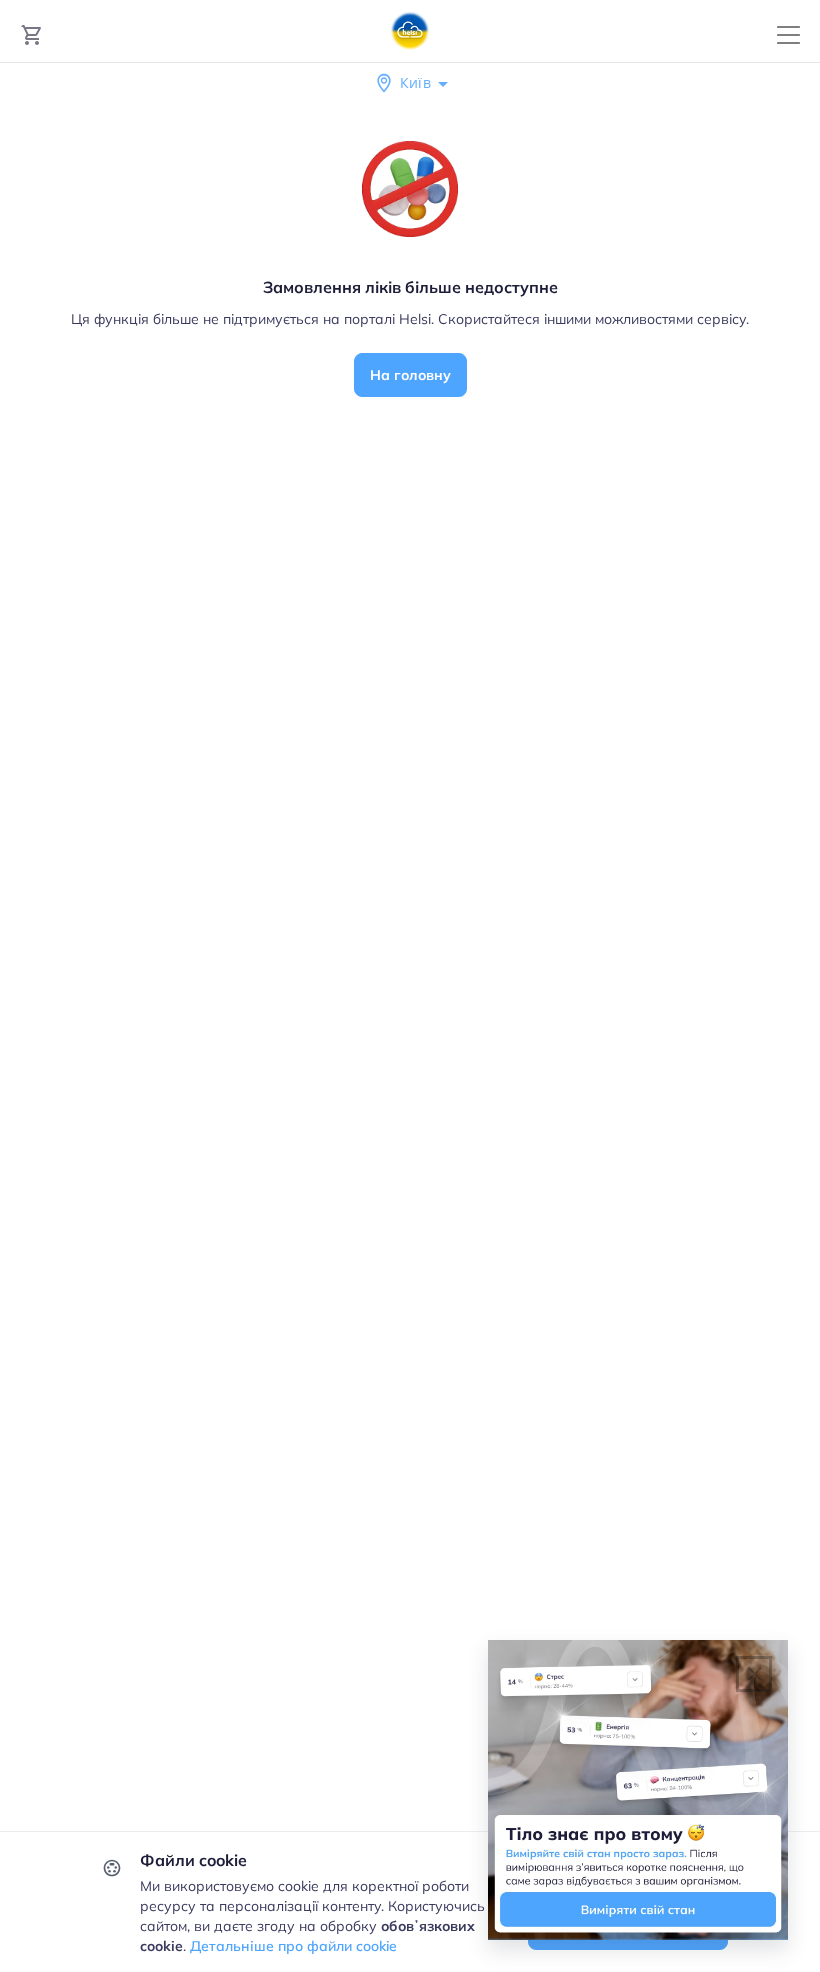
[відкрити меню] (788, 35)
